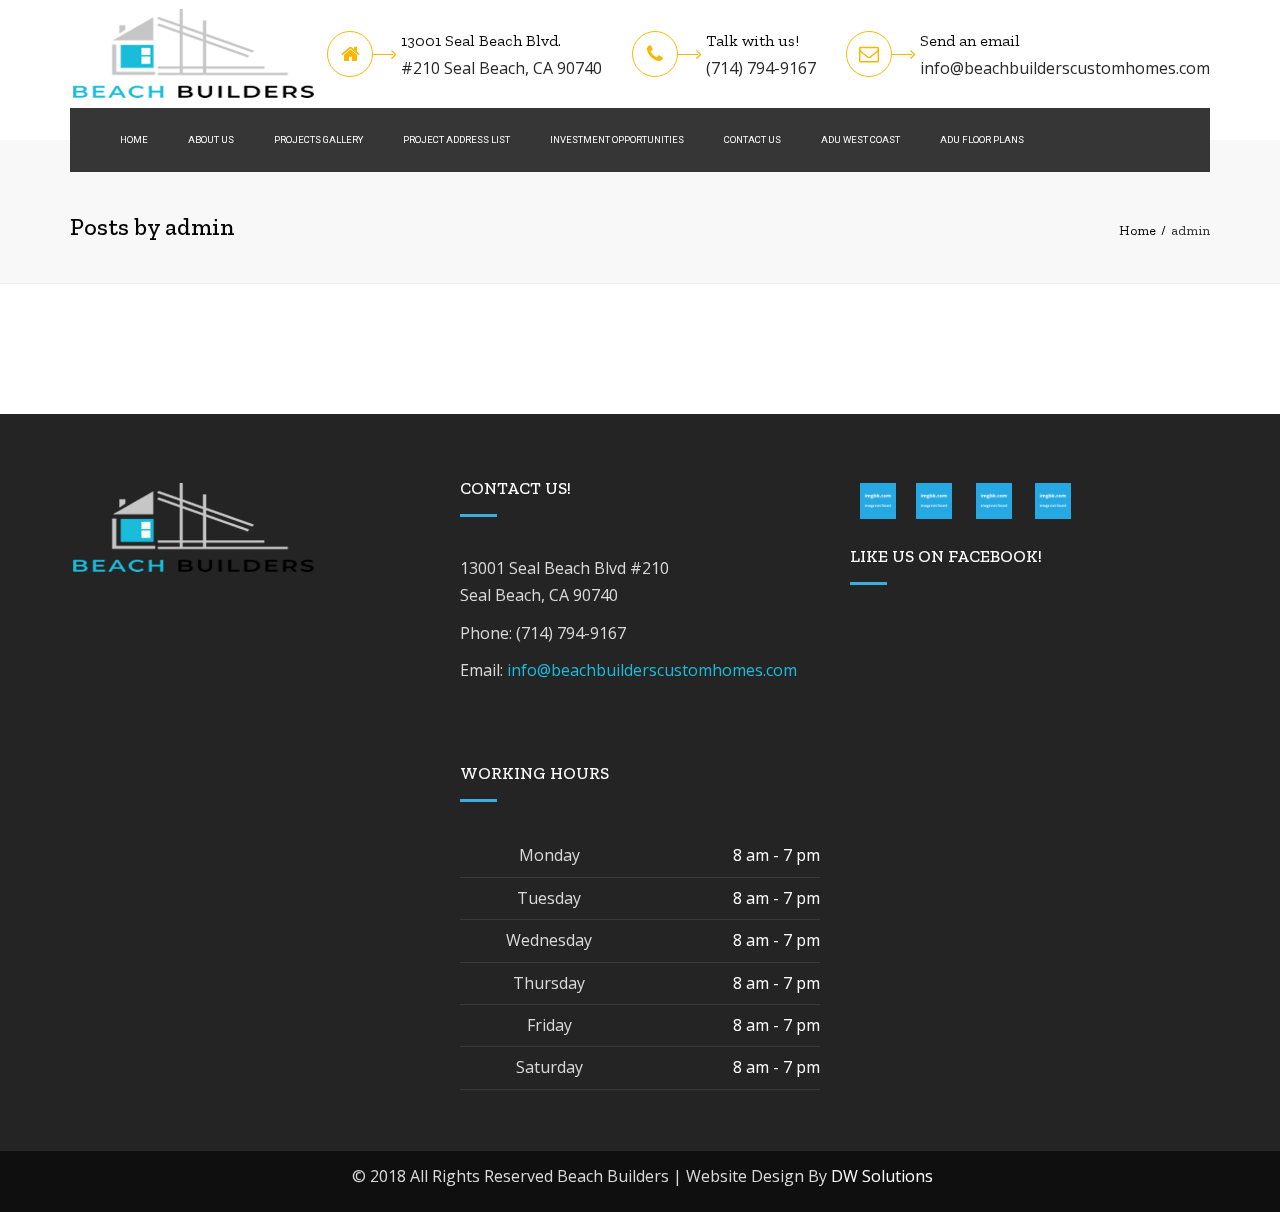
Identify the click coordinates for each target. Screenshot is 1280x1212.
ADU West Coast (860, 139)
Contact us (752, 139)
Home (134, 139)
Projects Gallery (318, 139)
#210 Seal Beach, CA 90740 (501, 68)
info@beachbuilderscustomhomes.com (1065, 68)
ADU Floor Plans (982, 139)
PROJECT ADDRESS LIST (456, 139)
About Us (211, 139)
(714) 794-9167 (761, 68)
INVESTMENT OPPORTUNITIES (617, 139)
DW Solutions (882, 1176)
